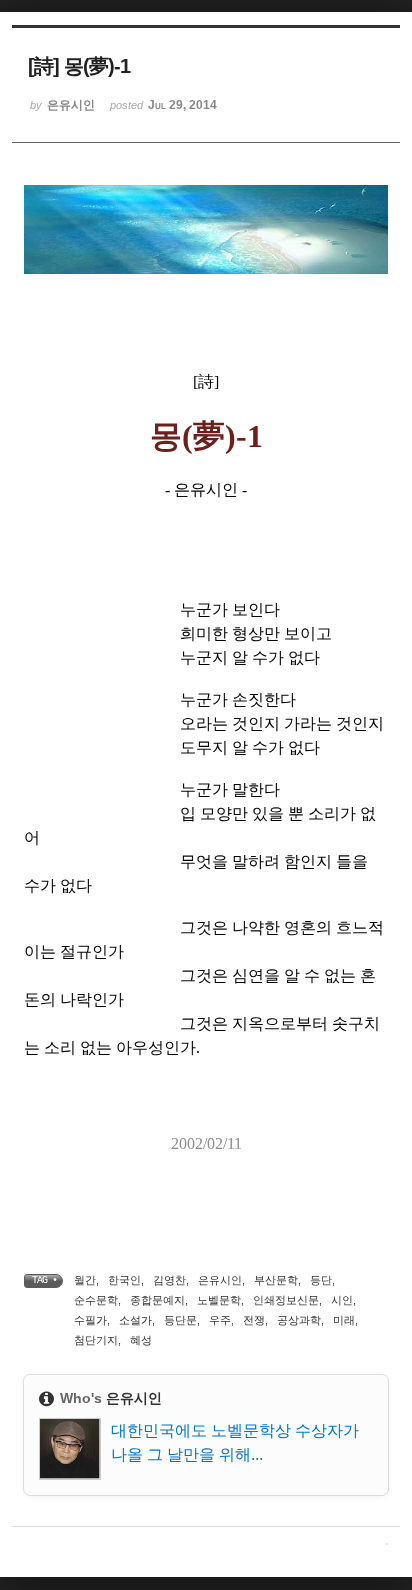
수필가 (90, 1320)
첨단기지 (96, 1340)
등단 (321, 1280)
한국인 (124, 1280)
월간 (85, 1280)
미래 (344, 1320)
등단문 (180, 1320)
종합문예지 (157, 1300)
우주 (220, 1320)
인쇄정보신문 (286, 1300)
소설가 (135, 1320)
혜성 (141, 1340)
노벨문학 (219, 1300)
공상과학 (299, 1320)
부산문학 (276, 1280)
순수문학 (96, 1300)
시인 (342, 1300)
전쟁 (254, 1320)
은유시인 (220, 1280)
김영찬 (169, 1280)
